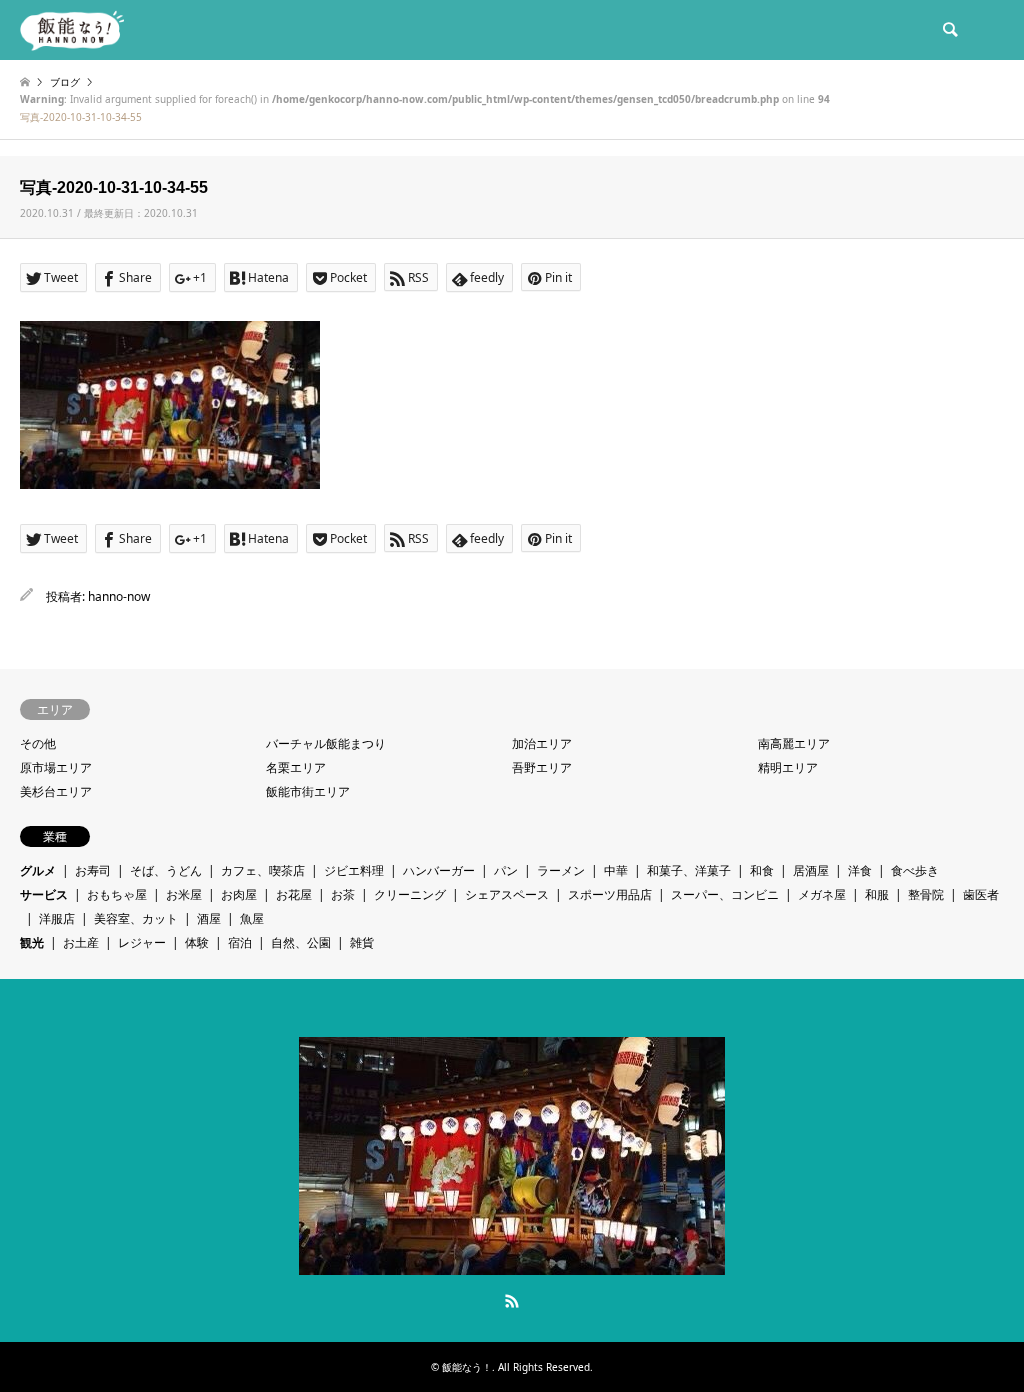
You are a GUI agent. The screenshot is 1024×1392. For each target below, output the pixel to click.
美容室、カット (136, 918)
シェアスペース (507, 894)
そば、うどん (166, 870)
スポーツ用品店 (610, 894)
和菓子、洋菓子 (689, 870)
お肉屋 (239, 894)
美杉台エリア (56, 791)
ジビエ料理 (354, 870)
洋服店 (57, 918)
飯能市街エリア (308, 791)
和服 (877, 894)
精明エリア (788, 767)
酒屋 (209, 918)
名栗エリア (296, 767)
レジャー (142, 942)
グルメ (38, 870)
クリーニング (410, 894)
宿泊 (240, 942)
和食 (762, 870)
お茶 (343, 894)
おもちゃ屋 (117, 894)
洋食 (860, 870)
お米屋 (184, 894)
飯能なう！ (467, 1367)
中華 (616, 870)
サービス (44, 894)
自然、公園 (301, 942)
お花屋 (294, 894)
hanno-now (119, 596)
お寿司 (93, 870)
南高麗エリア (794, 743)
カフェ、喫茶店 (263, 870)
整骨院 (926, 894)
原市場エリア (56, 767)
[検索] (949, 30)
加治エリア (542, 743)
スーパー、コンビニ (725, 894)
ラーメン (561, 870)
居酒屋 (811, 870)
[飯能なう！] (72, 29)
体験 (197, 942)
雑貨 (362, 942)
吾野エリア (542, 767)
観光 (32, 942)
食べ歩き (915, 870)
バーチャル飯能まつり (326, 743)
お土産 (81, 942)
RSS (512, 1301)
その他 (38, 743)
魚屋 (252, 918)
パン (506, 870)
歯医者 (981, 894)
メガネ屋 (822, 894)
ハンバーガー (439, 870)
